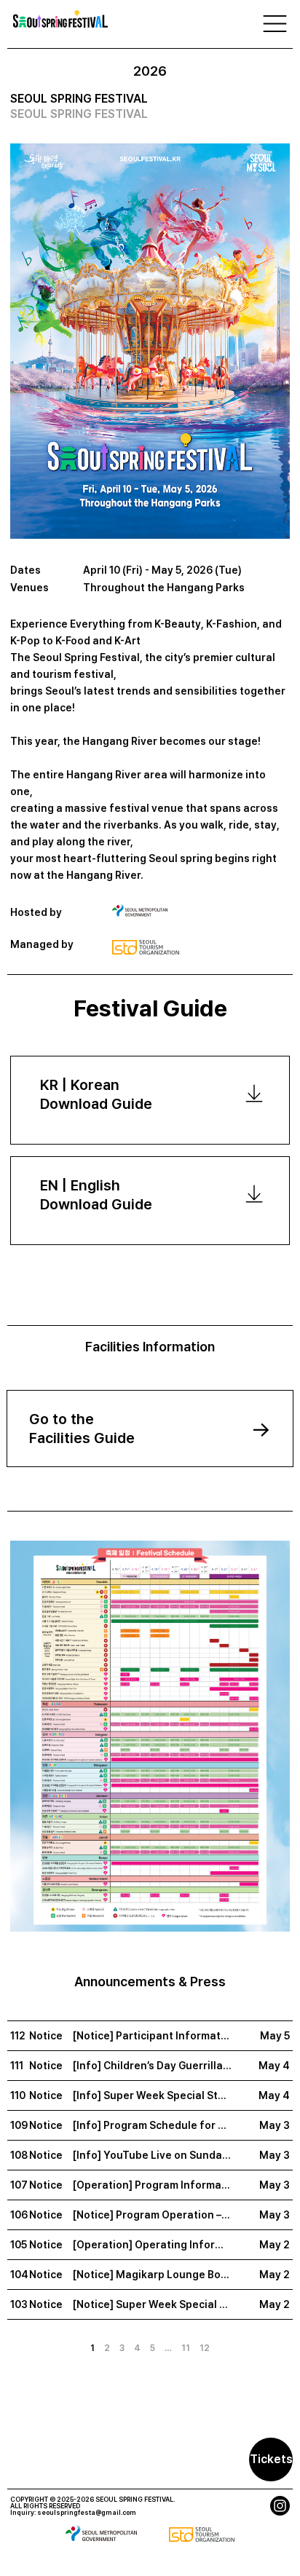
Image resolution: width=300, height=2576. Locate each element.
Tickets (271, 2459)
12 (205, 2348)
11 (186, 2348)
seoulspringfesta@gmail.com (87, 2512)
